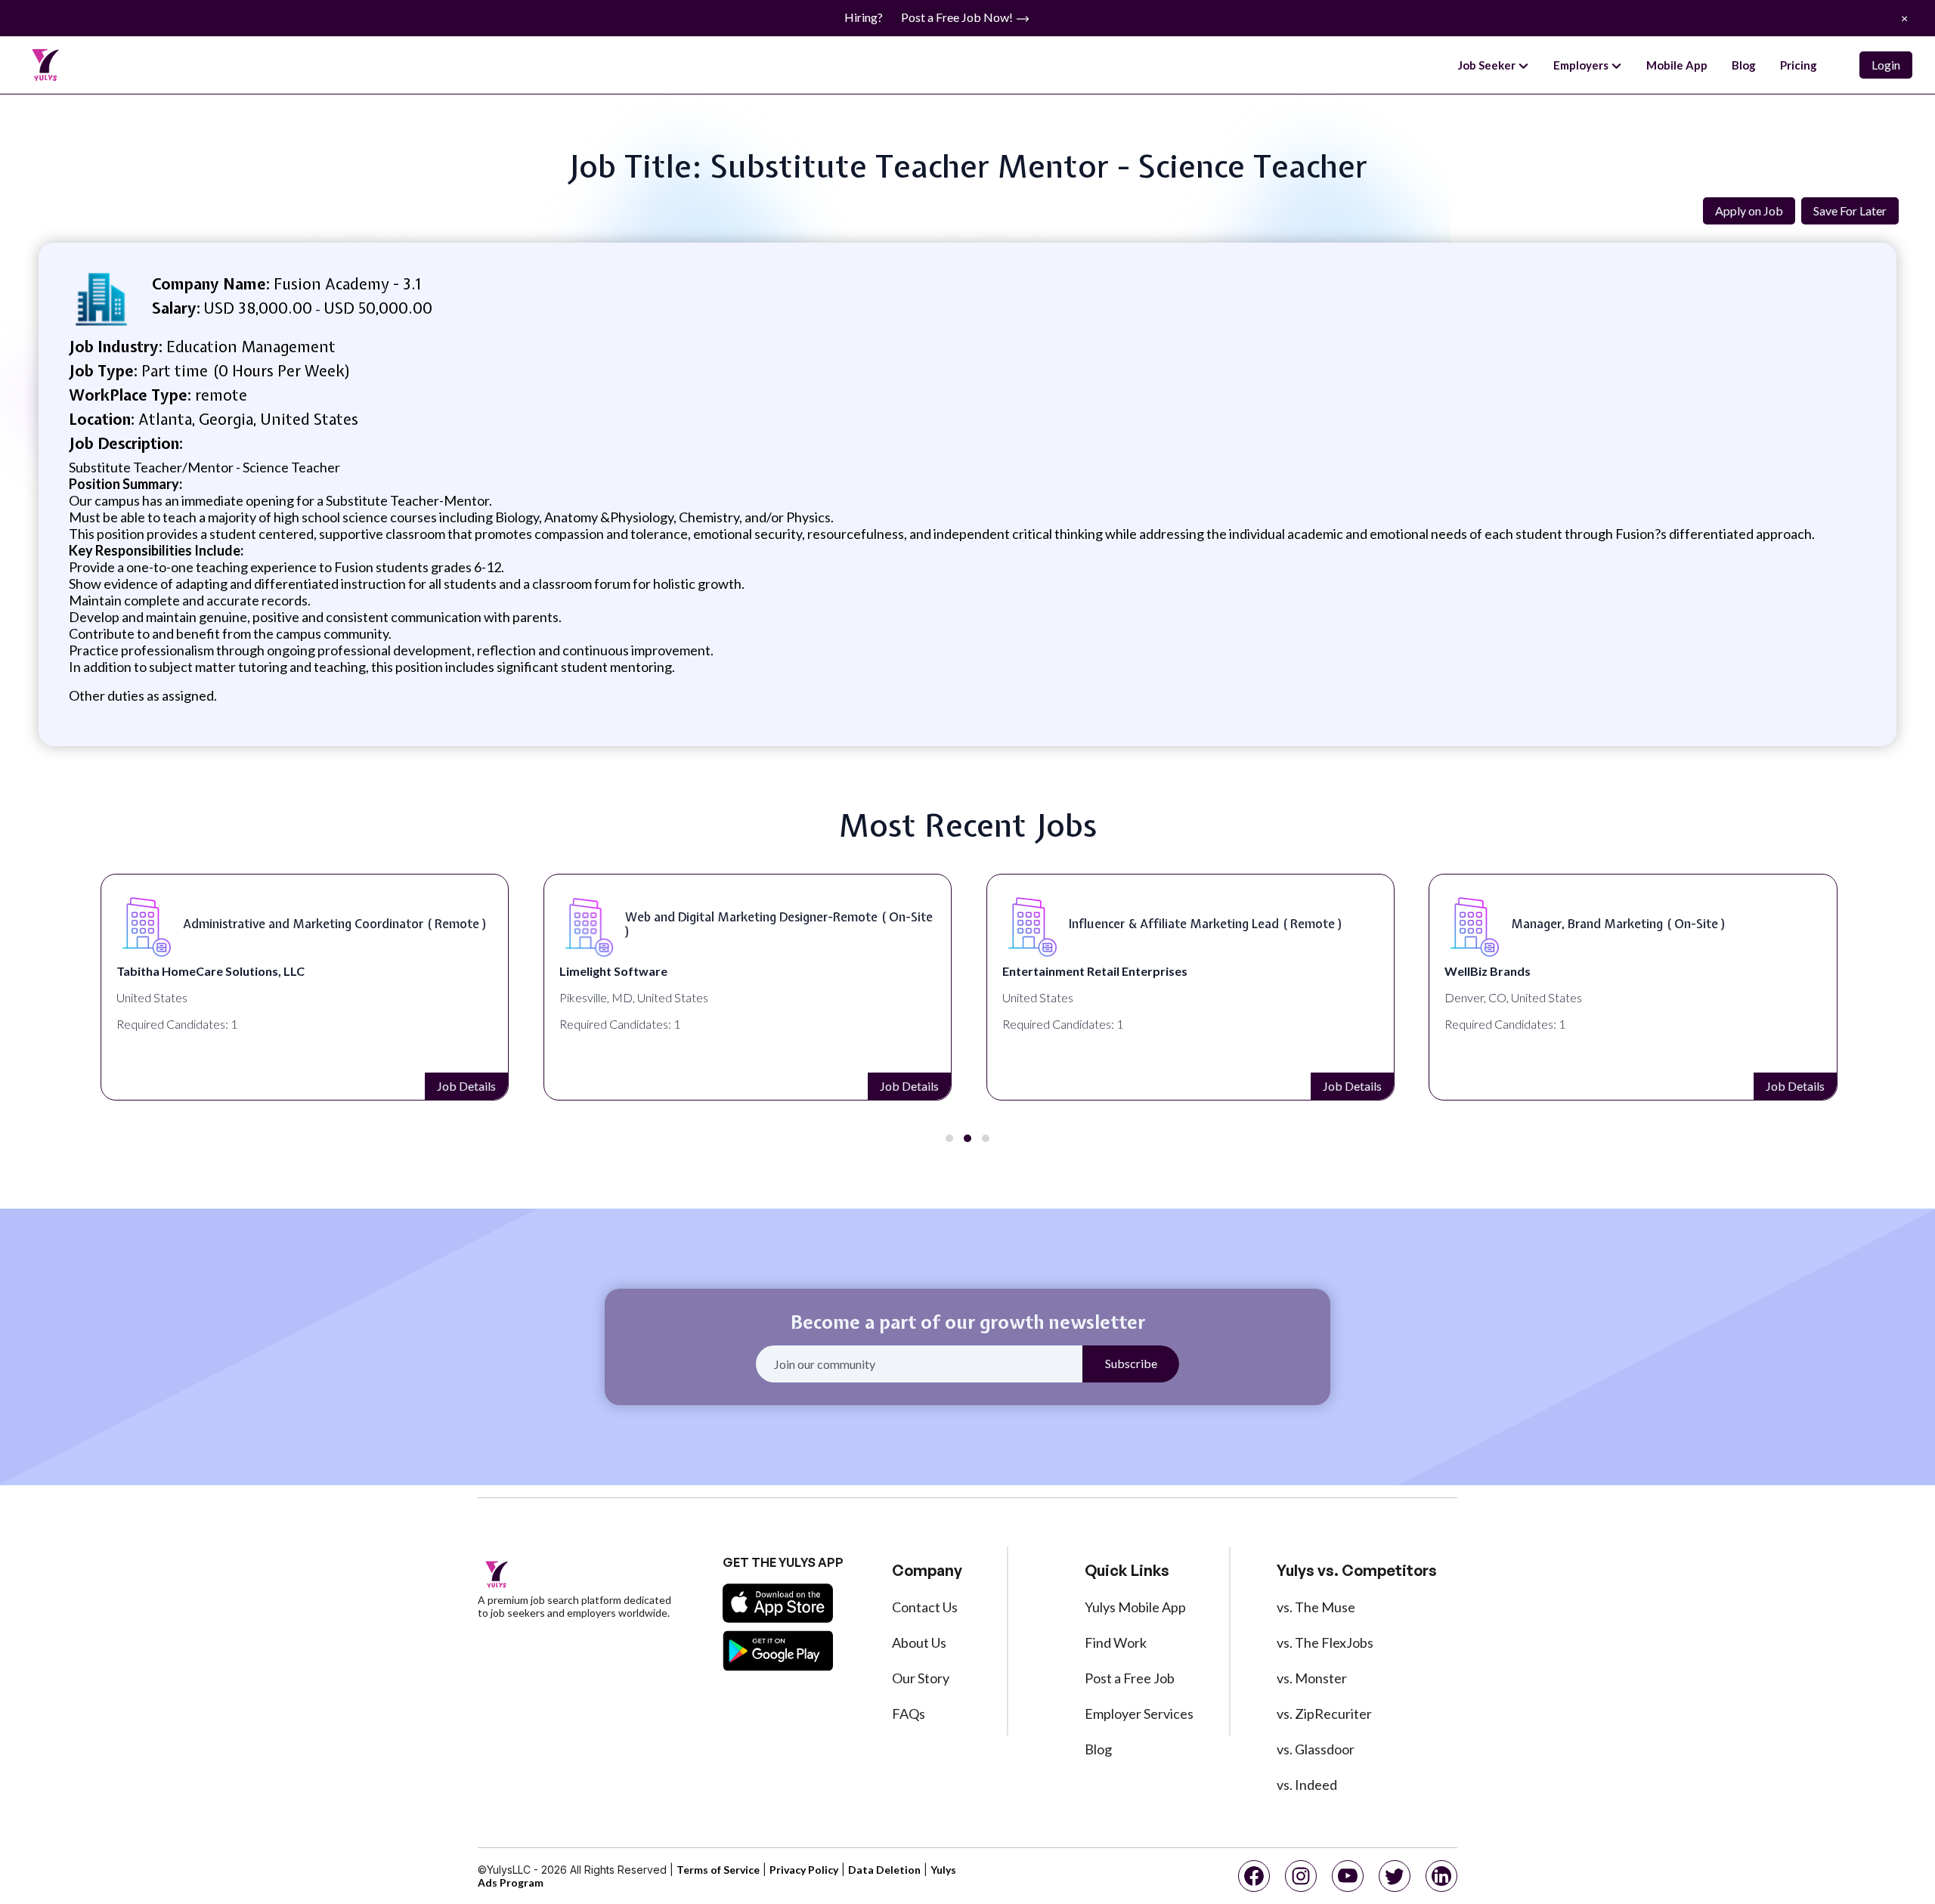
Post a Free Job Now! (958, 17)
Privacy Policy (804, 1870)
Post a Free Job (1130, 1678)
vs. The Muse (1316, 1607)
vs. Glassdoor (1316, 1749)
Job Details (462, 1086)
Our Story (921, 1678)
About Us (919, 1642)
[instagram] (1301, 1876)
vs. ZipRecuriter (1324, 1714)
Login (1886, 65)
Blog (1744, 65)
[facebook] (1254, 1876)
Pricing (1799, 65)
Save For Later (1850, 211)
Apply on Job (1749, 211)
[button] (949, 1138)
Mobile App (1677, 65)
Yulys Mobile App (1135, 1607)
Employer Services (1139, 1714)
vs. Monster (1312, 1678)
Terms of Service (718, 1870)
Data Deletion (884, 1870)
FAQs (909, 1714)
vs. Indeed (1307, 1785)
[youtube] (1348, 1876)
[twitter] (1395, 1876)
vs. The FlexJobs (1325, 1642)
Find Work (1116, 1642)
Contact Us (925, 1607)
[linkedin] (1441, 1876)
